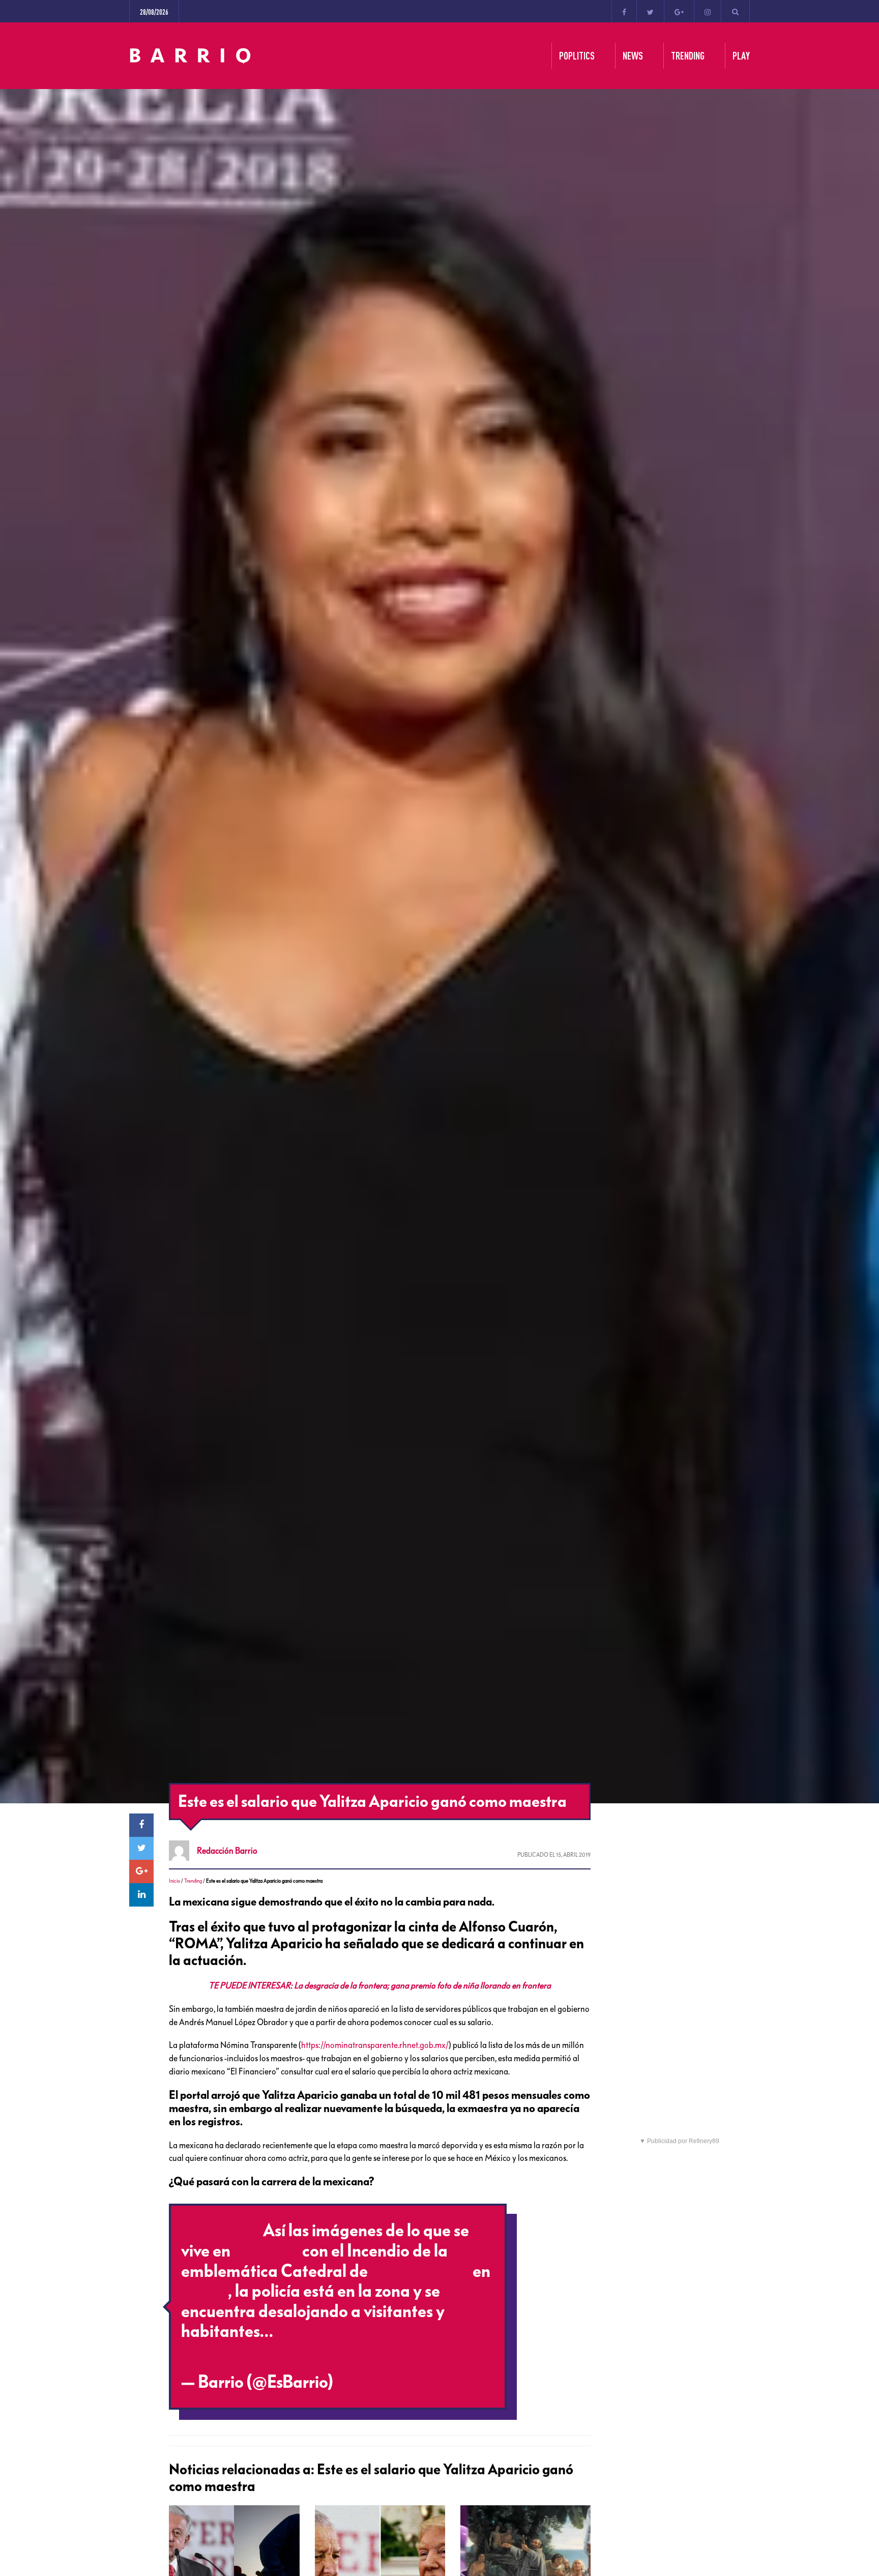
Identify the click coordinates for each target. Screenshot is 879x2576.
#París (204, 2291)
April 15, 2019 (384, 2382)
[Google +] (679, 11)
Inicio (174, 1881)
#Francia (266, 2251)
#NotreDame (420, 2271)
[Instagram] (708, 11)
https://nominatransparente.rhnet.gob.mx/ (375, 2045)
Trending (193, 1881)
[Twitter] (650, 11)
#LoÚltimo (221, 2231)
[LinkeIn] (141, 1895)
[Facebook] (624, 11)
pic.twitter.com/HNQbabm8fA (294, 2352)
